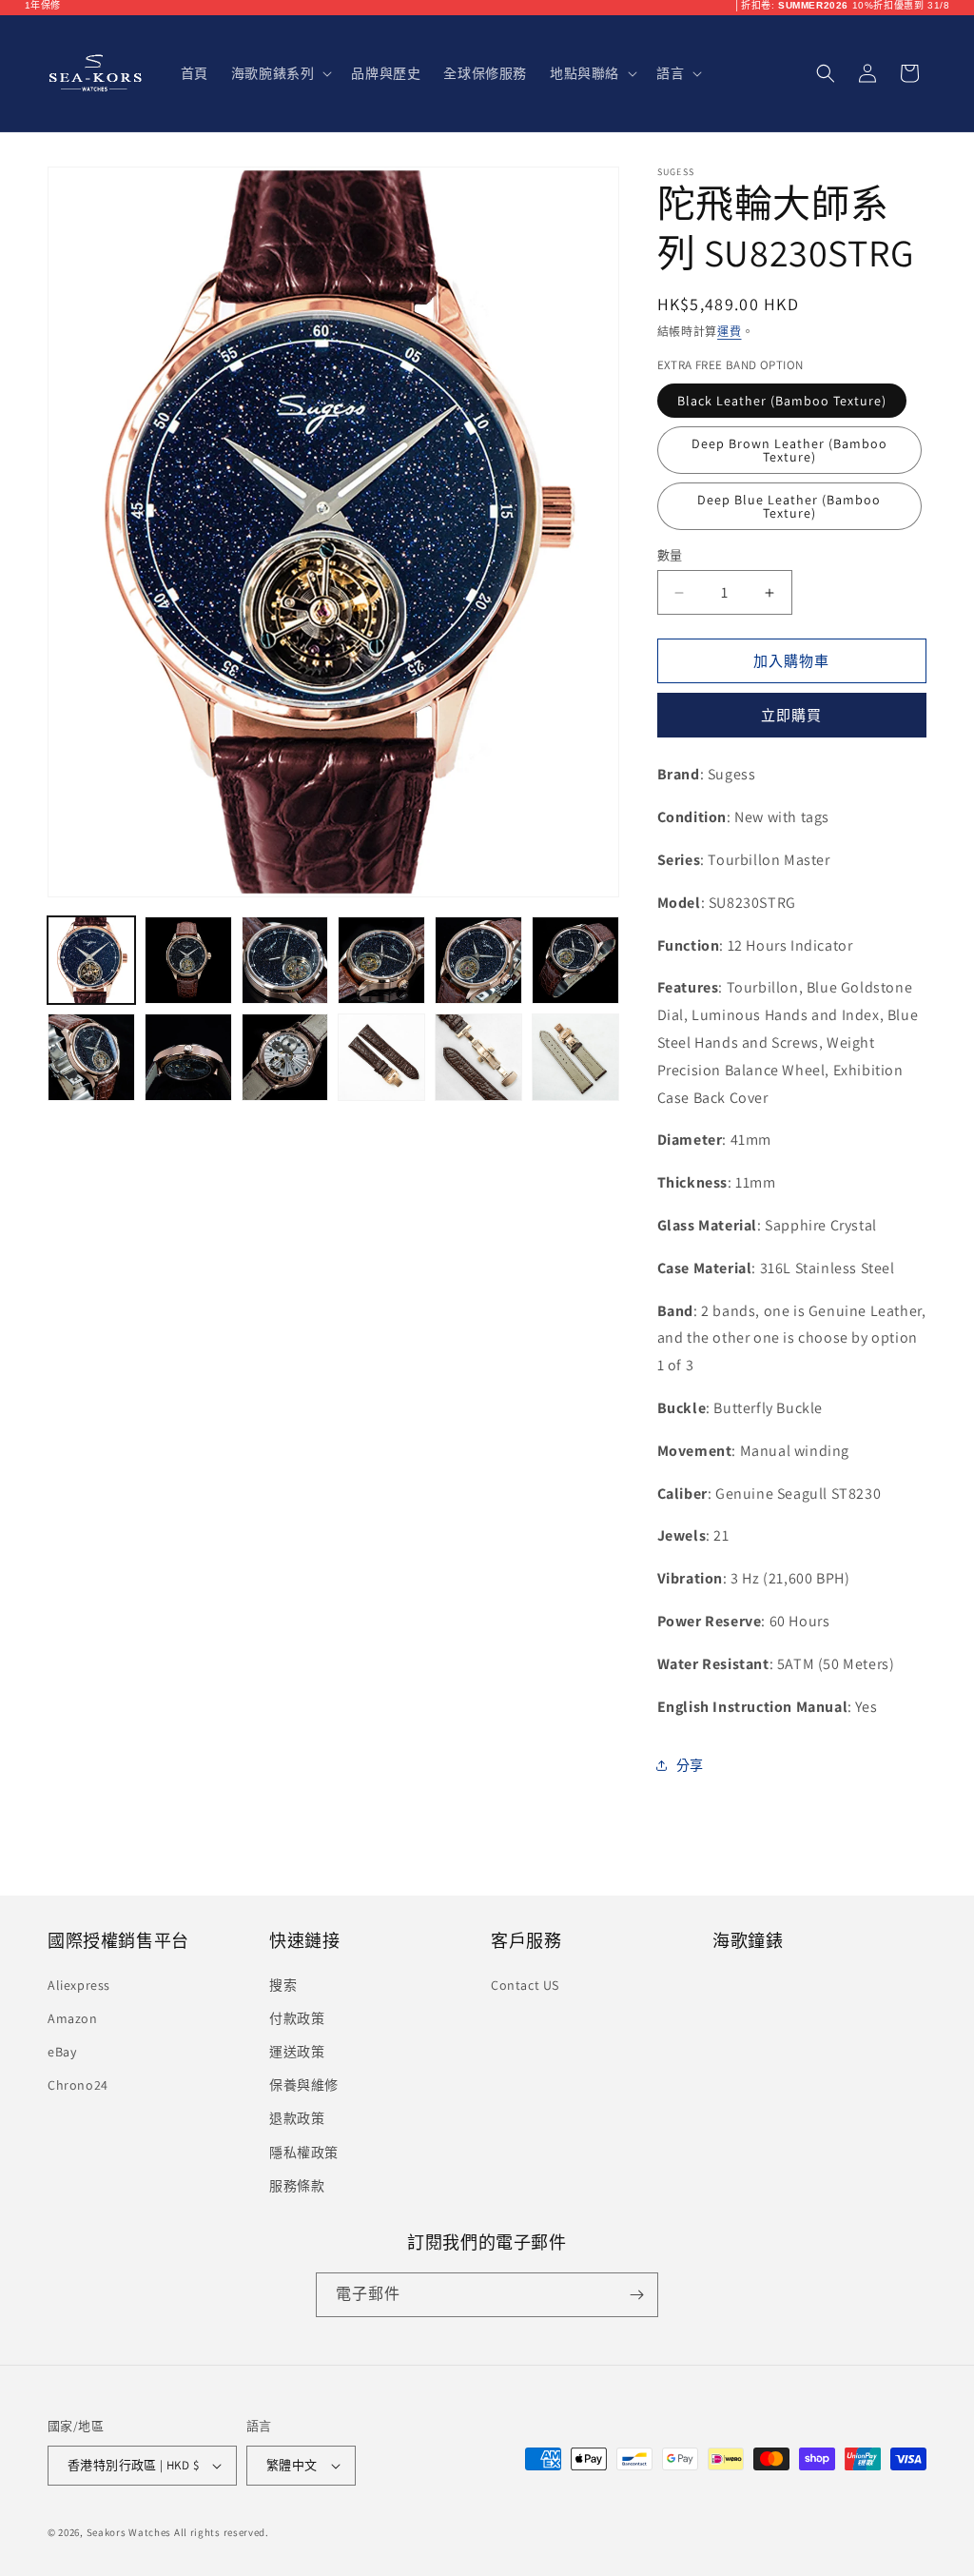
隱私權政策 (304, 2153)
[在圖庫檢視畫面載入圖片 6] (575, 960)
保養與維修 (304, 2085)
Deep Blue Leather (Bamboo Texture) (789, 506)
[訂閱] (636, 2295)
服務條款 (297, 2186)
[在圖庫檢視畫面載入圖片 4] (381, 960)
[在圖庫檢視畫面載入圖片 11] (478, 1057)
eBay (62, 2052)
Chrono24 (78, 2085)
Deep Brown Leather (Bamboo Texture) (789, 450)
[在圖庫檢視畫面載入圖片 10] (381, 1057)
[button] (280, 73)
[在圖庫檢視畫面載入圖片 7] (91, 1057)
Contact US (525, 1985)
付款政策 (297, 2018)
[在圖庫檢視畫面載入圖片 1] (91, 960)
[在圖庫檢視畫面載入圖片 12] (575, 1057)
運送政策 (297, 2052)
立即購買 (791, 715)
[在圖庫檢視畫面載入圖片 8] (188, 1057)
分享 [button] (690, 1765)
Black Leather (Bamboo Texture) (782, 401)
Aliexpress (79, 1985)
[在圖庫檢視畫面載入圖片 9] (285, 1057)
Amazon (73, 2018)
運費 (729, 332)
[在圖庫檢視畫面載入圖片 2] (188, 960)
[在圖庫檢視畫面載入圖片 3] (285, 960)
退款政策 (297, 2118)
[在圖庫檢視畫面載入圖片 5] (478, 960)
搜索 (283, 1985)
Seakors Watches (129, 2532)
